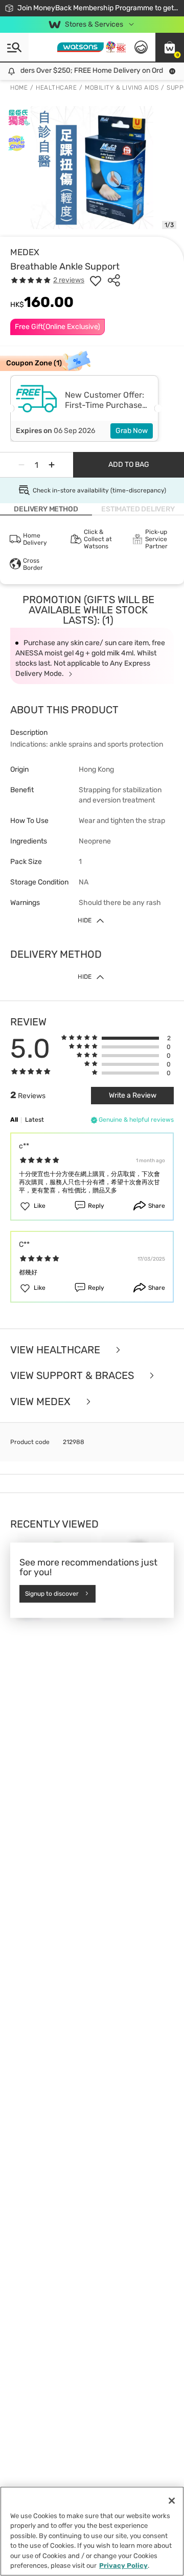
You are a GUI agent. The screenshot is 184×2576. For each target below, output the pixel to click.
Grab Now (132, 431)
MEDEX (25, 252)
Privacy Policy (123, 2565)
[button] (170, 47)
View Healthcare (56, 1350)
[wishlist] (96, 280)
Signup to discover (52, 1594)
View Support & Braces (73, 1376)
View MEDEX (42, 1402)
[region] (92, 2531)
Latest (34, 1120)
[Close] (172, 2501)
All (14, 1120)
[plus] (52, 465)
